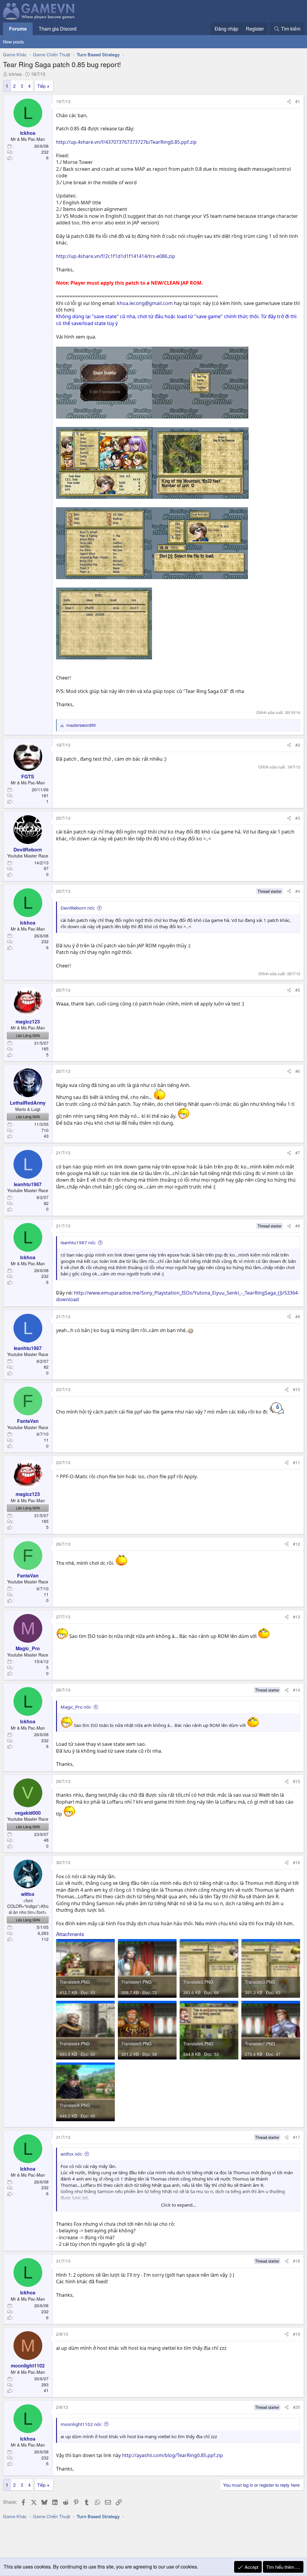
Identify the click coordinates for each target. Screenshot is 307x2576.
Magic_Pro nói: (76, 1707)
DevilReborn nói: (78, 908)
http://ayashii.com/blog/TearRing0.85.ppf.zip (173, 2455)
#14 (297, 1690)
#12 (297, 1544)
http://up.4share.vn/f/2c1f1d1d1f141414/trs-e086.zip (116, 256)
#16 (297, 1862)
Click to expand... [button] (179, 2205)
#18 (297, 2261)
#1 (298, 101)
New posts (13, 41)
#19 (297, 2334)
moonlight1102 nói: (81, 2424)
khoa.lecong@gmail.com (145, 303)
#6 (298, 1071)
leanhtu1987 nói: (78, 1242)
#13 (297, 1617)
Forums (18, 29)
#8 (298, 1226)
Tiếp (41, 86)
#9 (298, 1316)
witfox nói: (72, 2154)
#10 (297, 1389)
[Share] (289, 102)
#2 (298, 745)
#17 (297, 2137)
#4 (298, 891)
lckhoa (15, 74)
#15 (297, 1781)
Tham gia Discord (58, 29)
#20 (297, 2407)
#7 (298, 1153)
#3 (298, 818)
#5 (298, 990)
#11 (297, 1462)
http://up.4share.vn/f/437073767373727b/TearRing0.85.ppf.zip (126, 142)
